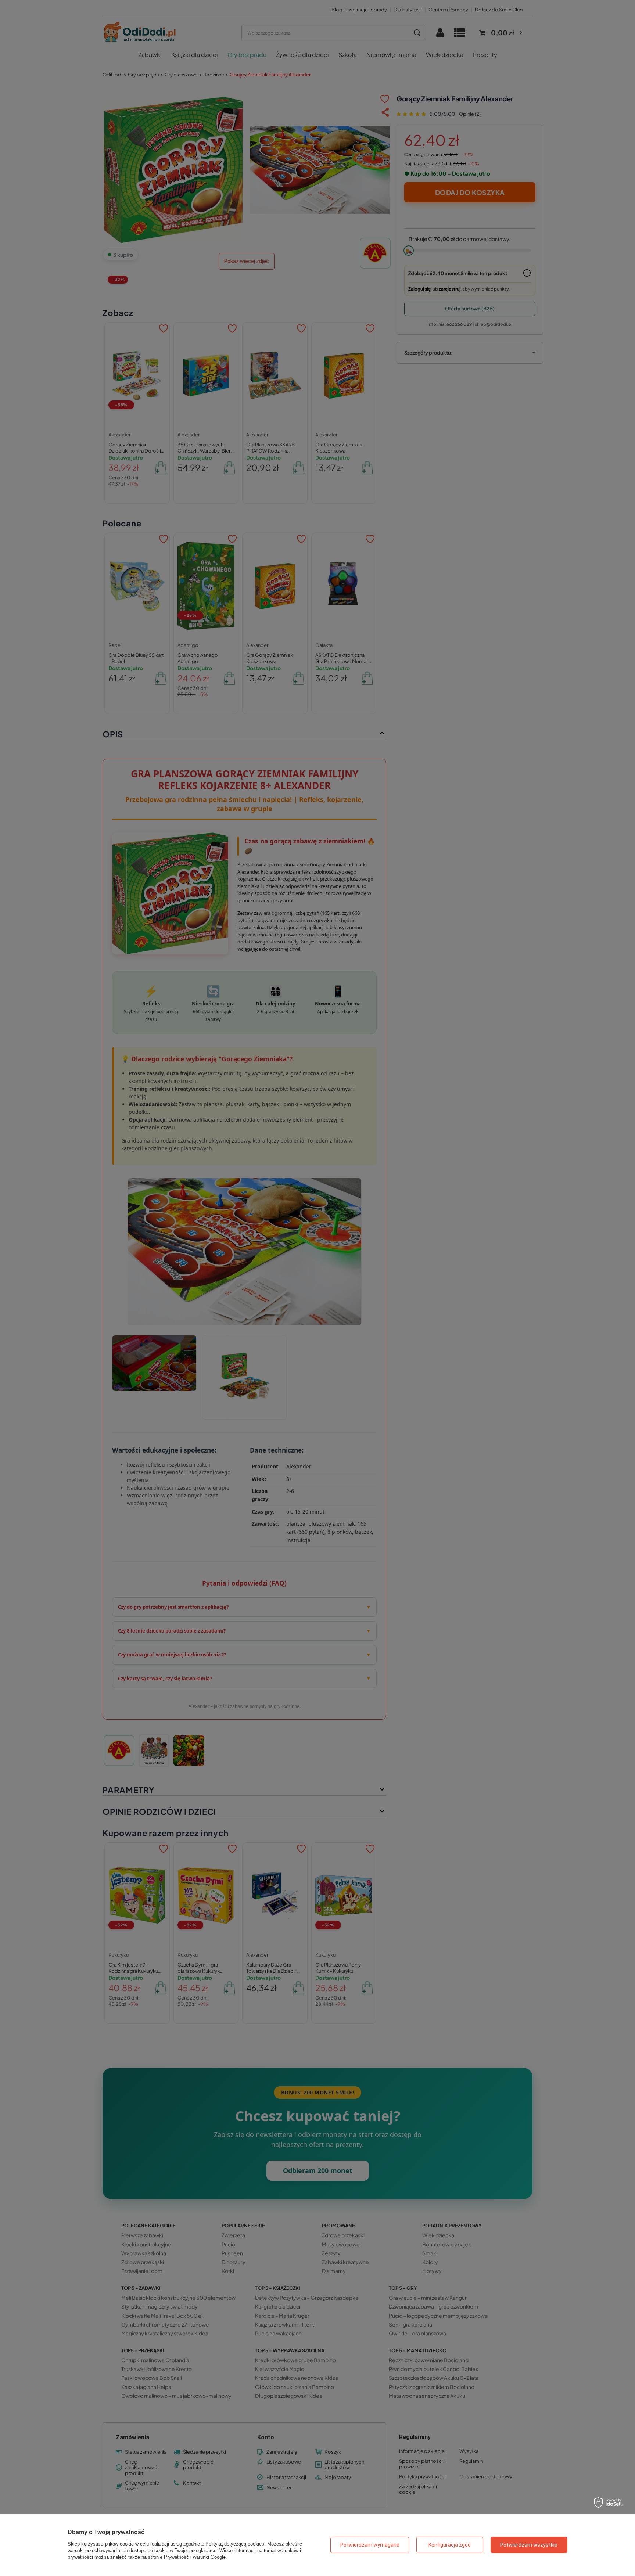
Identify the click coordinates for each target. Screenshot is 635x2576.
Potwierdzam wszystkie (529, 2545)
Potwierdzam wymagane (370, 2545)
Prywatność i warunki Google (195, 2557)
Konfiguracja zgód (450, 2545)
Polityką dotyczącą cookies (235, 2544)
